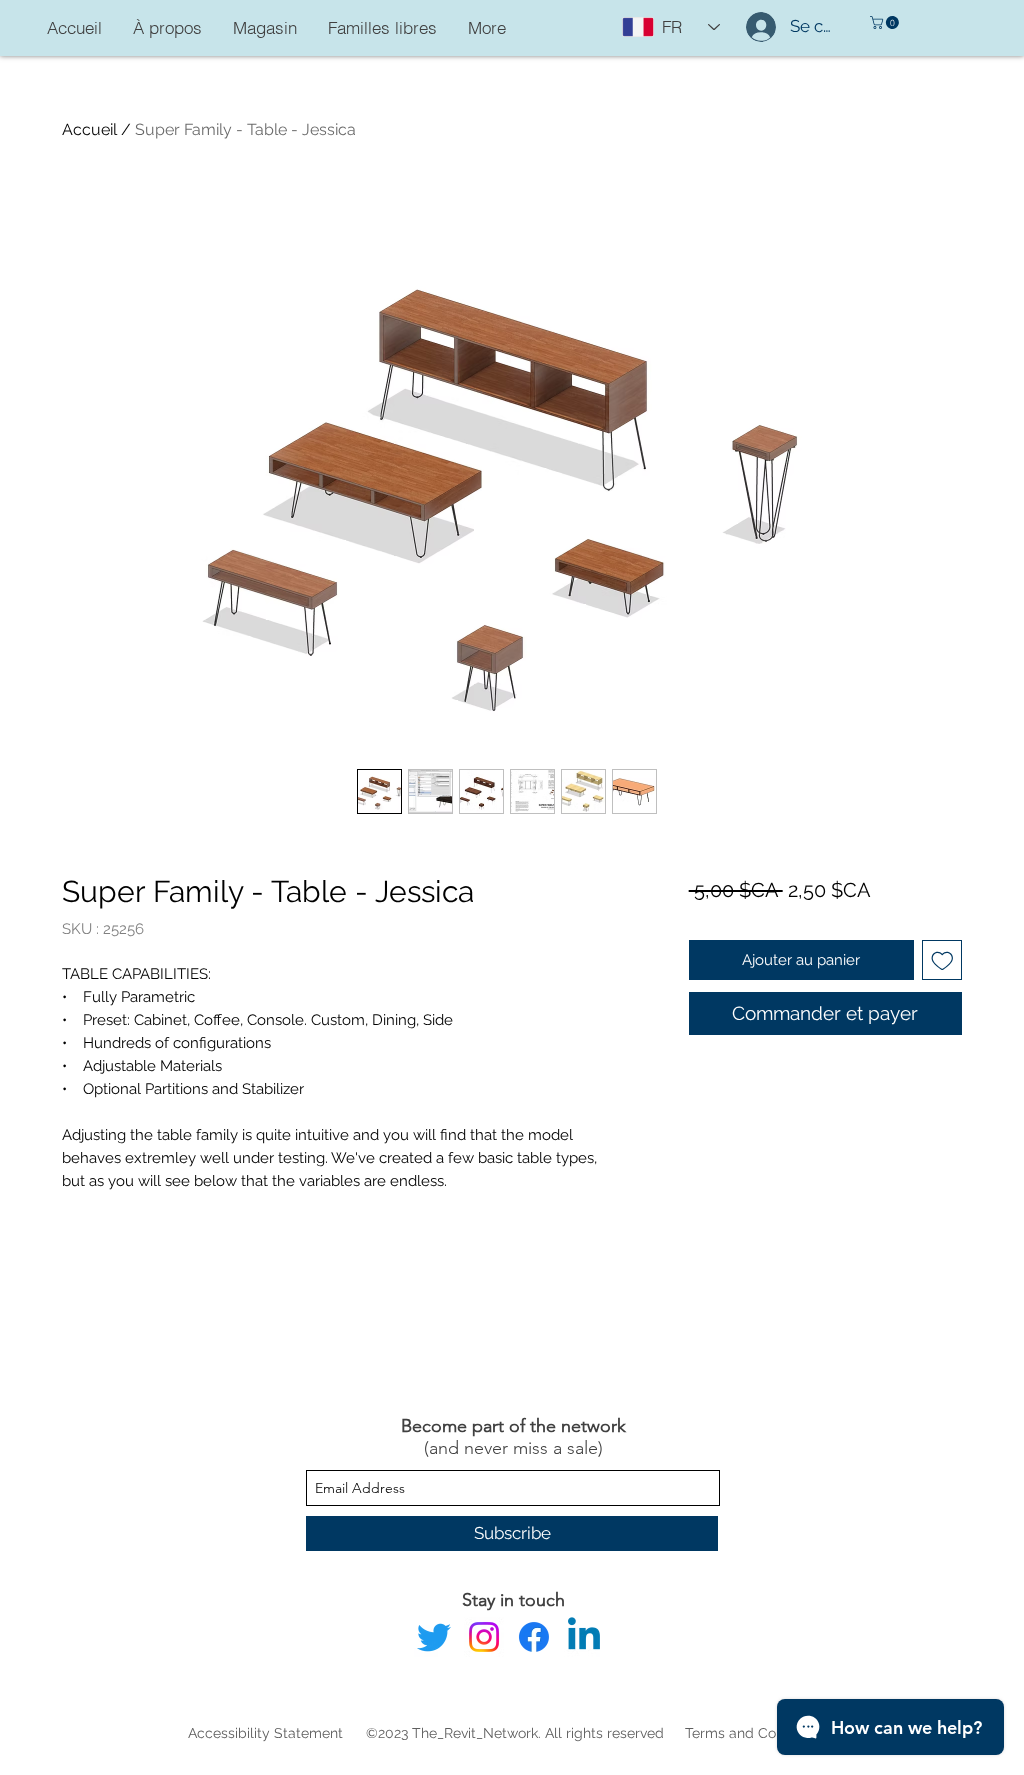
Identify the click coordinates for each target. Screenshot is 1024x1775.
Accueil (89, 129)
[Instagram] (484, 1637)
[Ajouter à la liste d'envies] (942, 960)
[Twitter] (434, 1637)
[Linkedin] (584, 1637)
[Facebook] (534, 1637)
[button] (886, 22)
